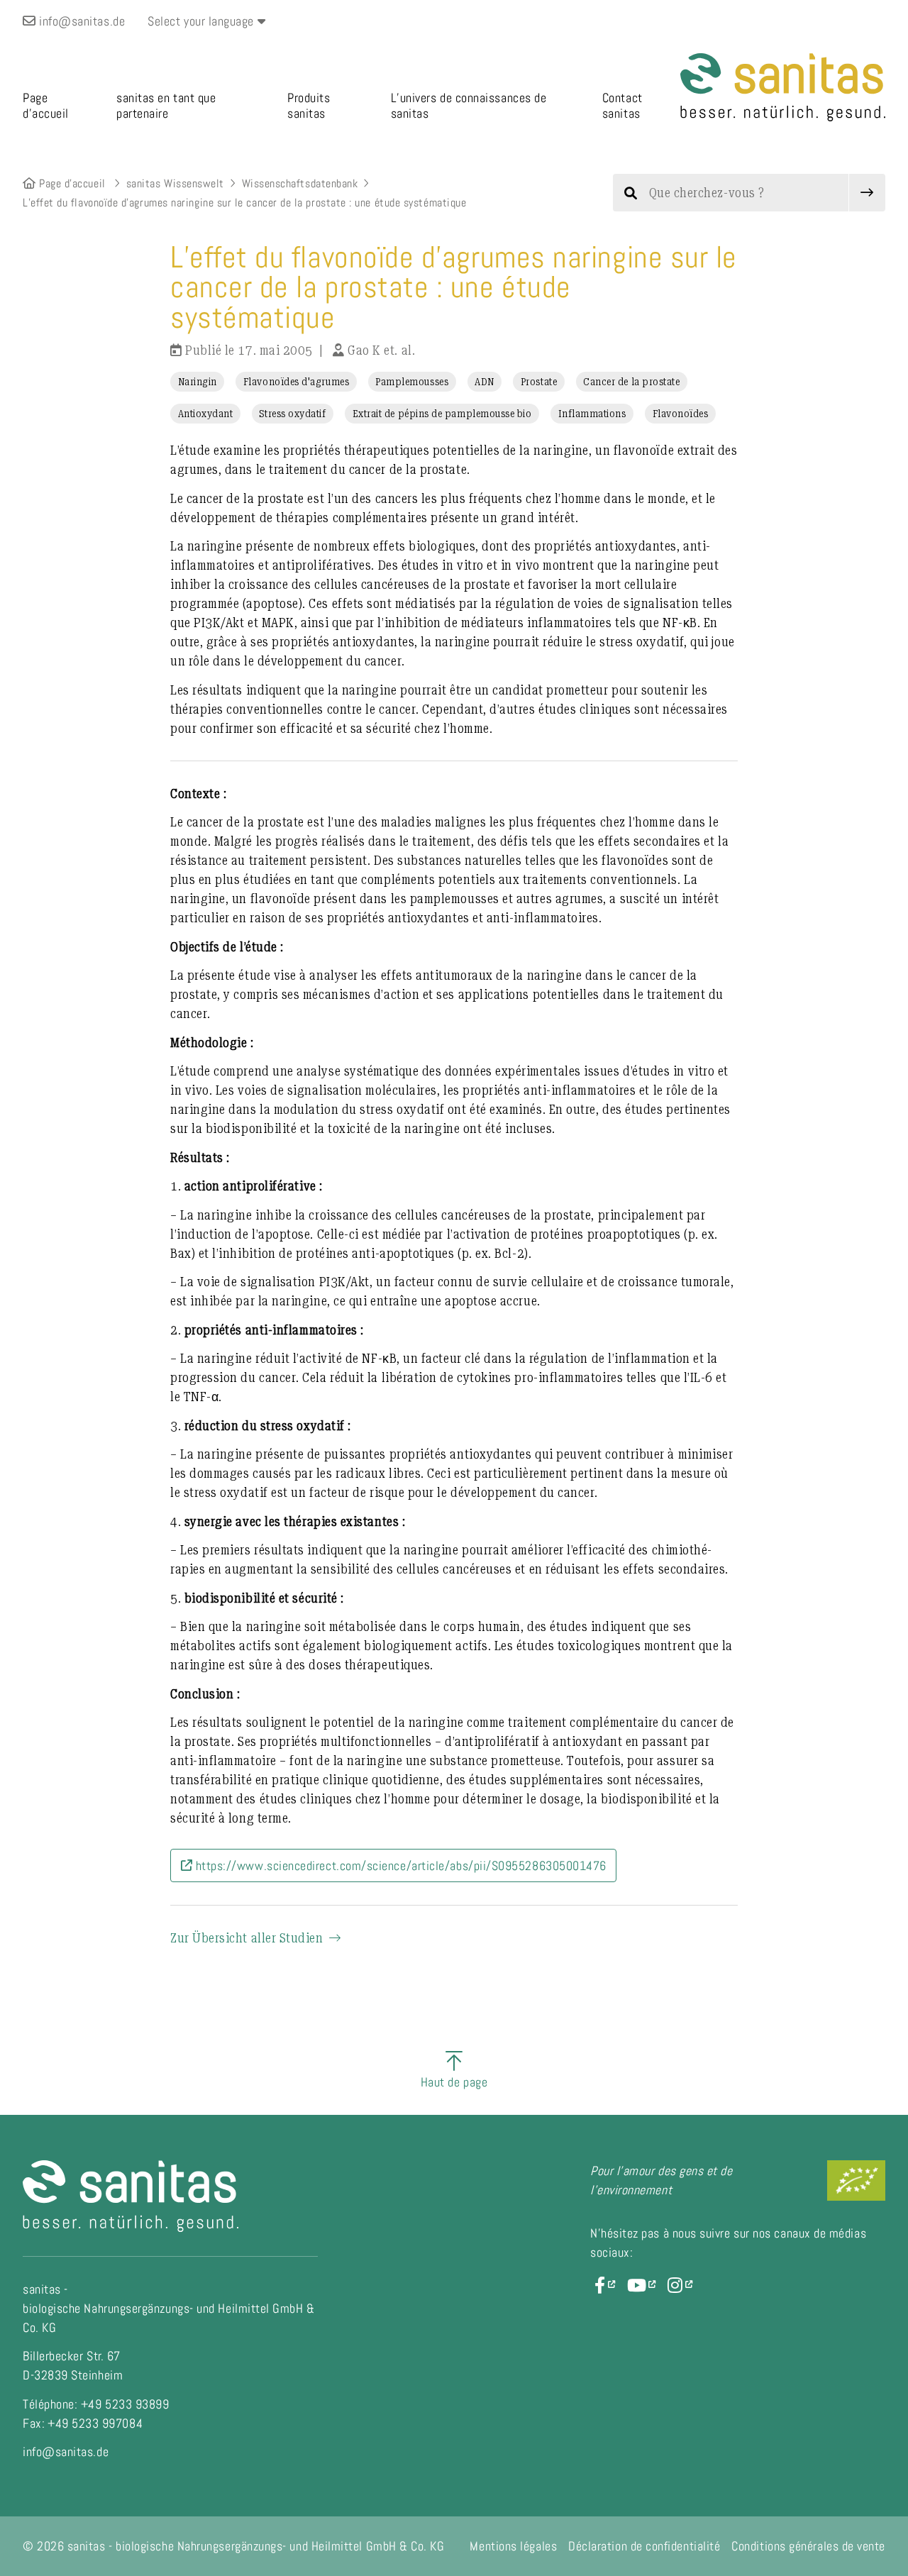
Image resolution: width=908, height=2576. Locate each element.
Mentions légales (513, 2546)
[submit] (867, 193)
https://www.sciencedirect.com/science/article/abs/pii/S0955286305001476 (399, 1865)
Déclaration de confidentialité (644, 2546)
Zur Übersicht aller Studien (247, 1938)
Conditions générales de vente (808, 2546)
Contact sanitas (622, 106)
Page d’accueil (46, 106)
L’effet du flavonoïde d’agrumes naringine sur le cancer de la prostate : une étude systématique (244, 203)
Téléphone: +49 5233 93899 (96, 2404)
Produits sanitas (309, 106)
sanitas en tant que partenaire (166, 106)
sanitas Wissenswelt (175, 183)
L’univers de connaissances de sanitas (469, 106)
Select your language (202, 21)
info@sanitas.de (81, 21)
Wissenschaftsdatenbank (300, 183)
